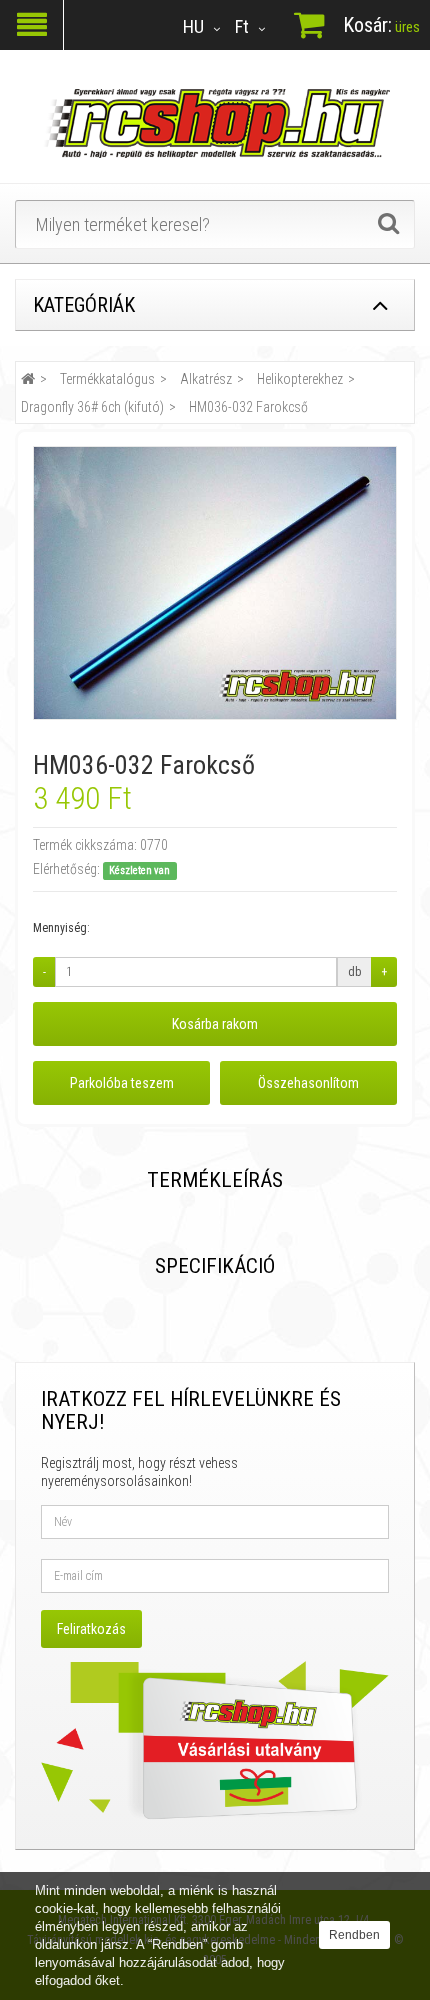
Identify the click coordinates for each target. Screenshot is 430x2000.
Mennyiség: (61, 928)
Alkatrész (206, 379)
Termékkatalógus (107, 379)
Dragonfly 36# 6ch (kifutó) (92, 407)
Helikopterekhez (300, 379)
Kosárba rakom (215, 1024)
